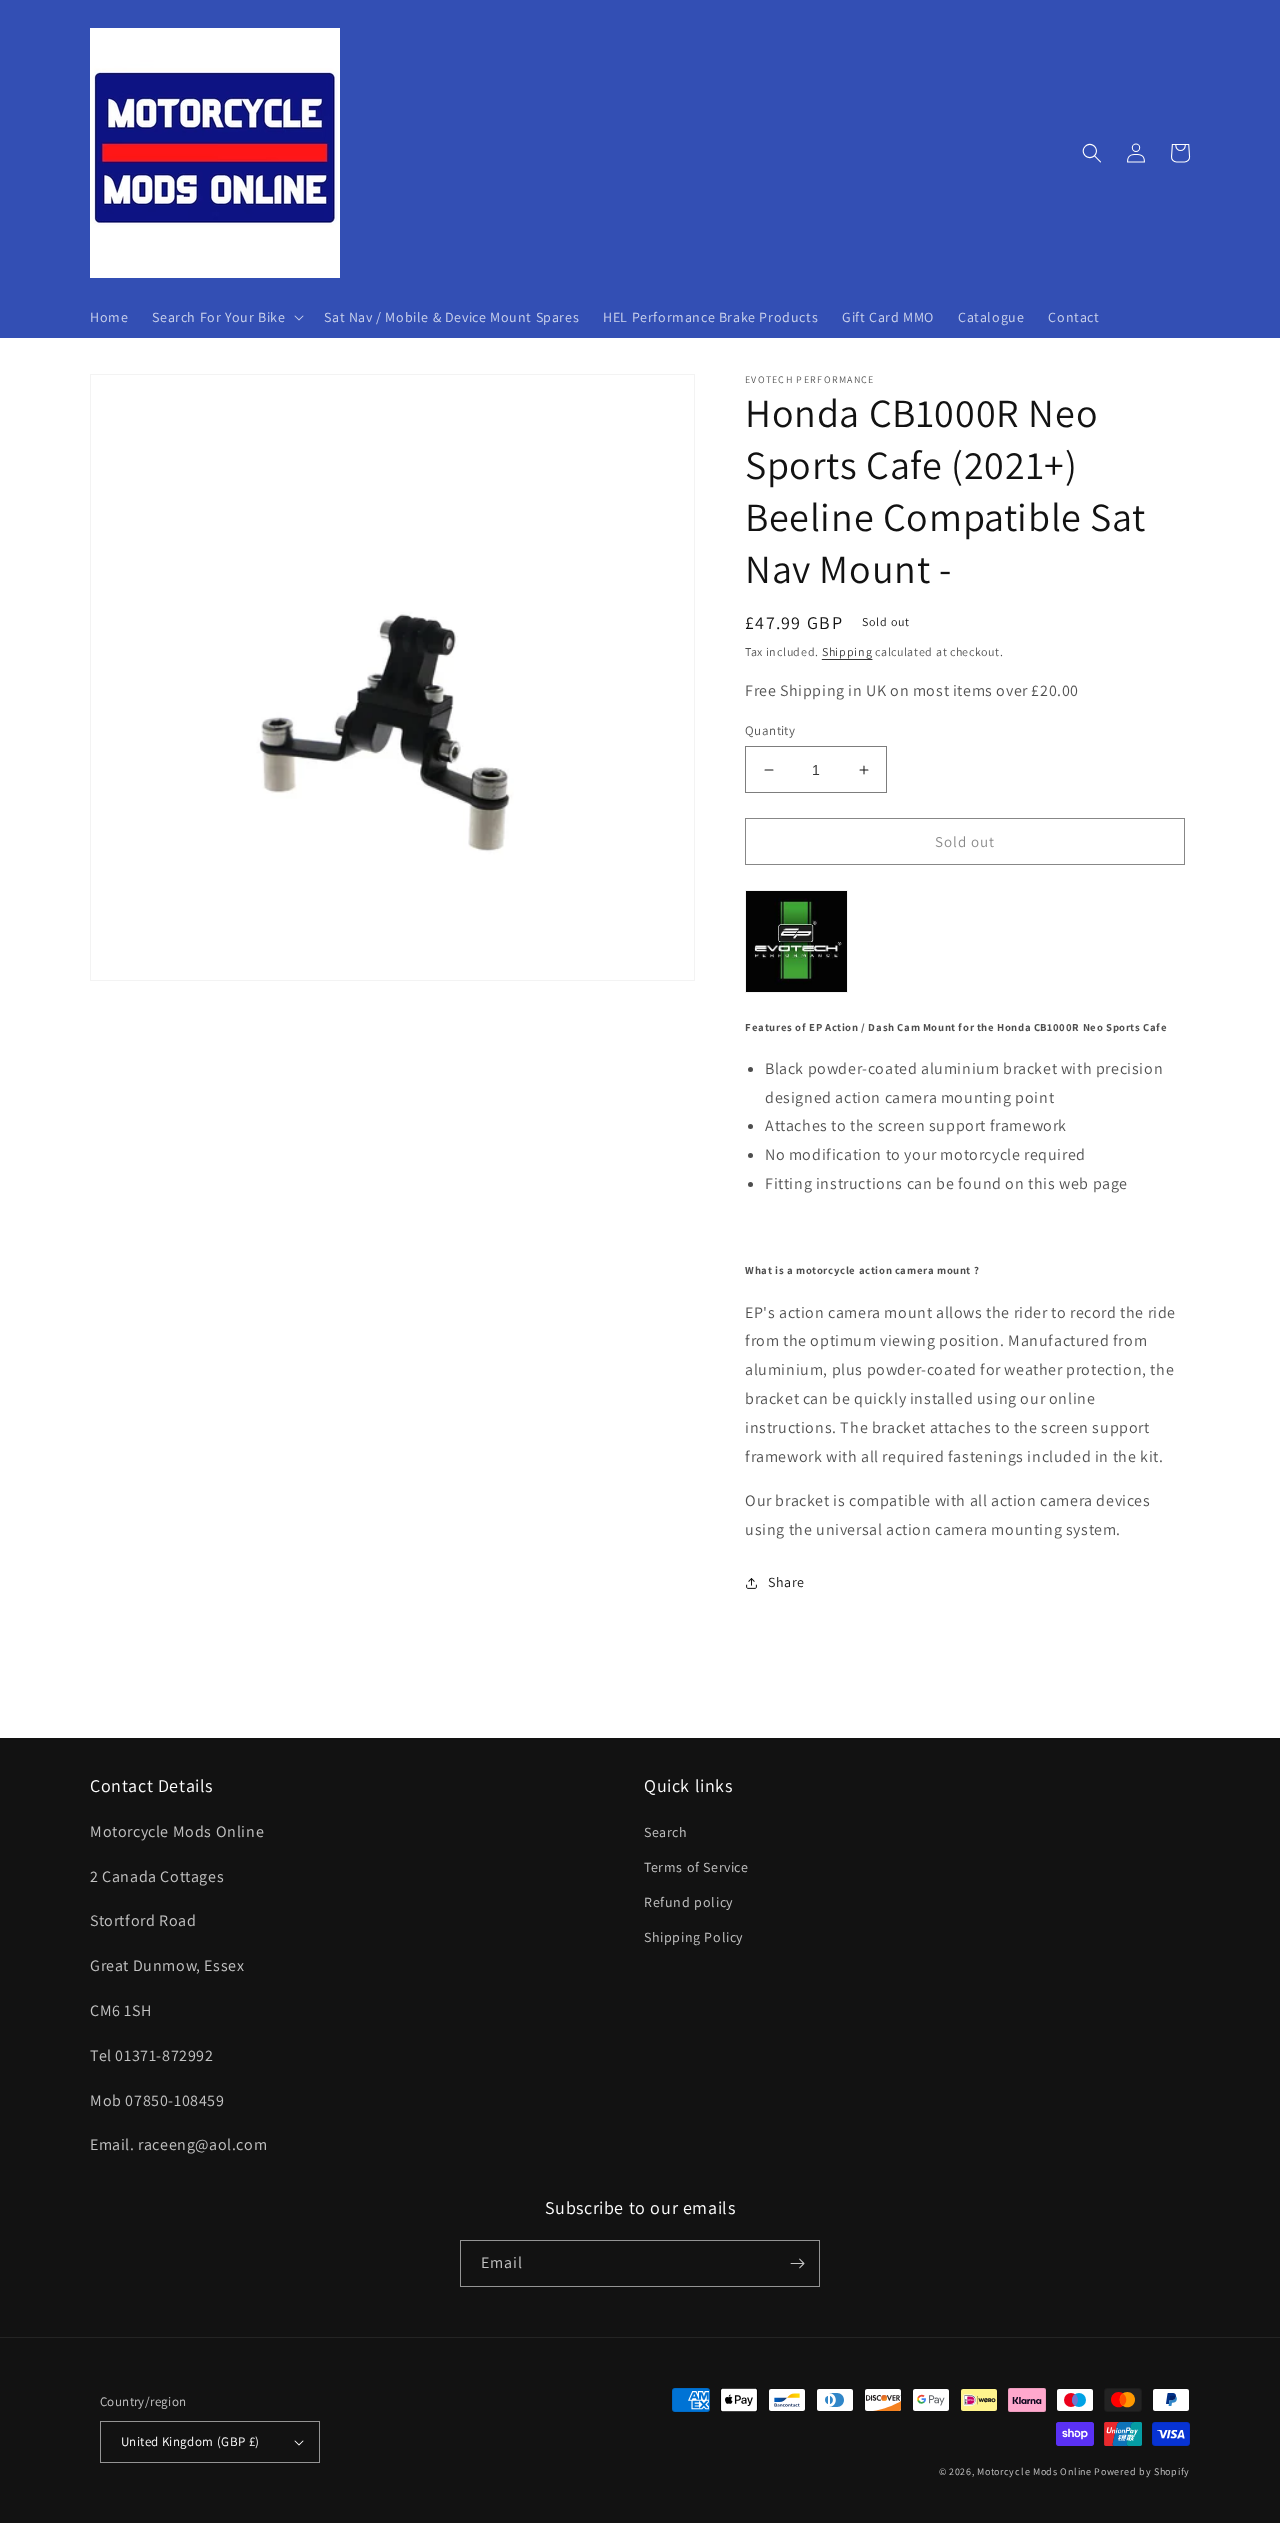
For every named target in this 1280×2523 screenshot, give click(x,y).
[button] (226, 317)
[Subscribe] (797, 2263)
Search (666, 1832)
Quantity (770, 730)
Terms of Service (696, 1867)
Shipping (847, 651)
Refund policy (688, 1902)
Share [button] (786, 1582)
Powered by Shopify (1142, 2471)
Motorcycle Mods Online (1034, 2471)
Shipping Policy (693, 1937)
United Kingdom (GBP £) (190, 2441)
